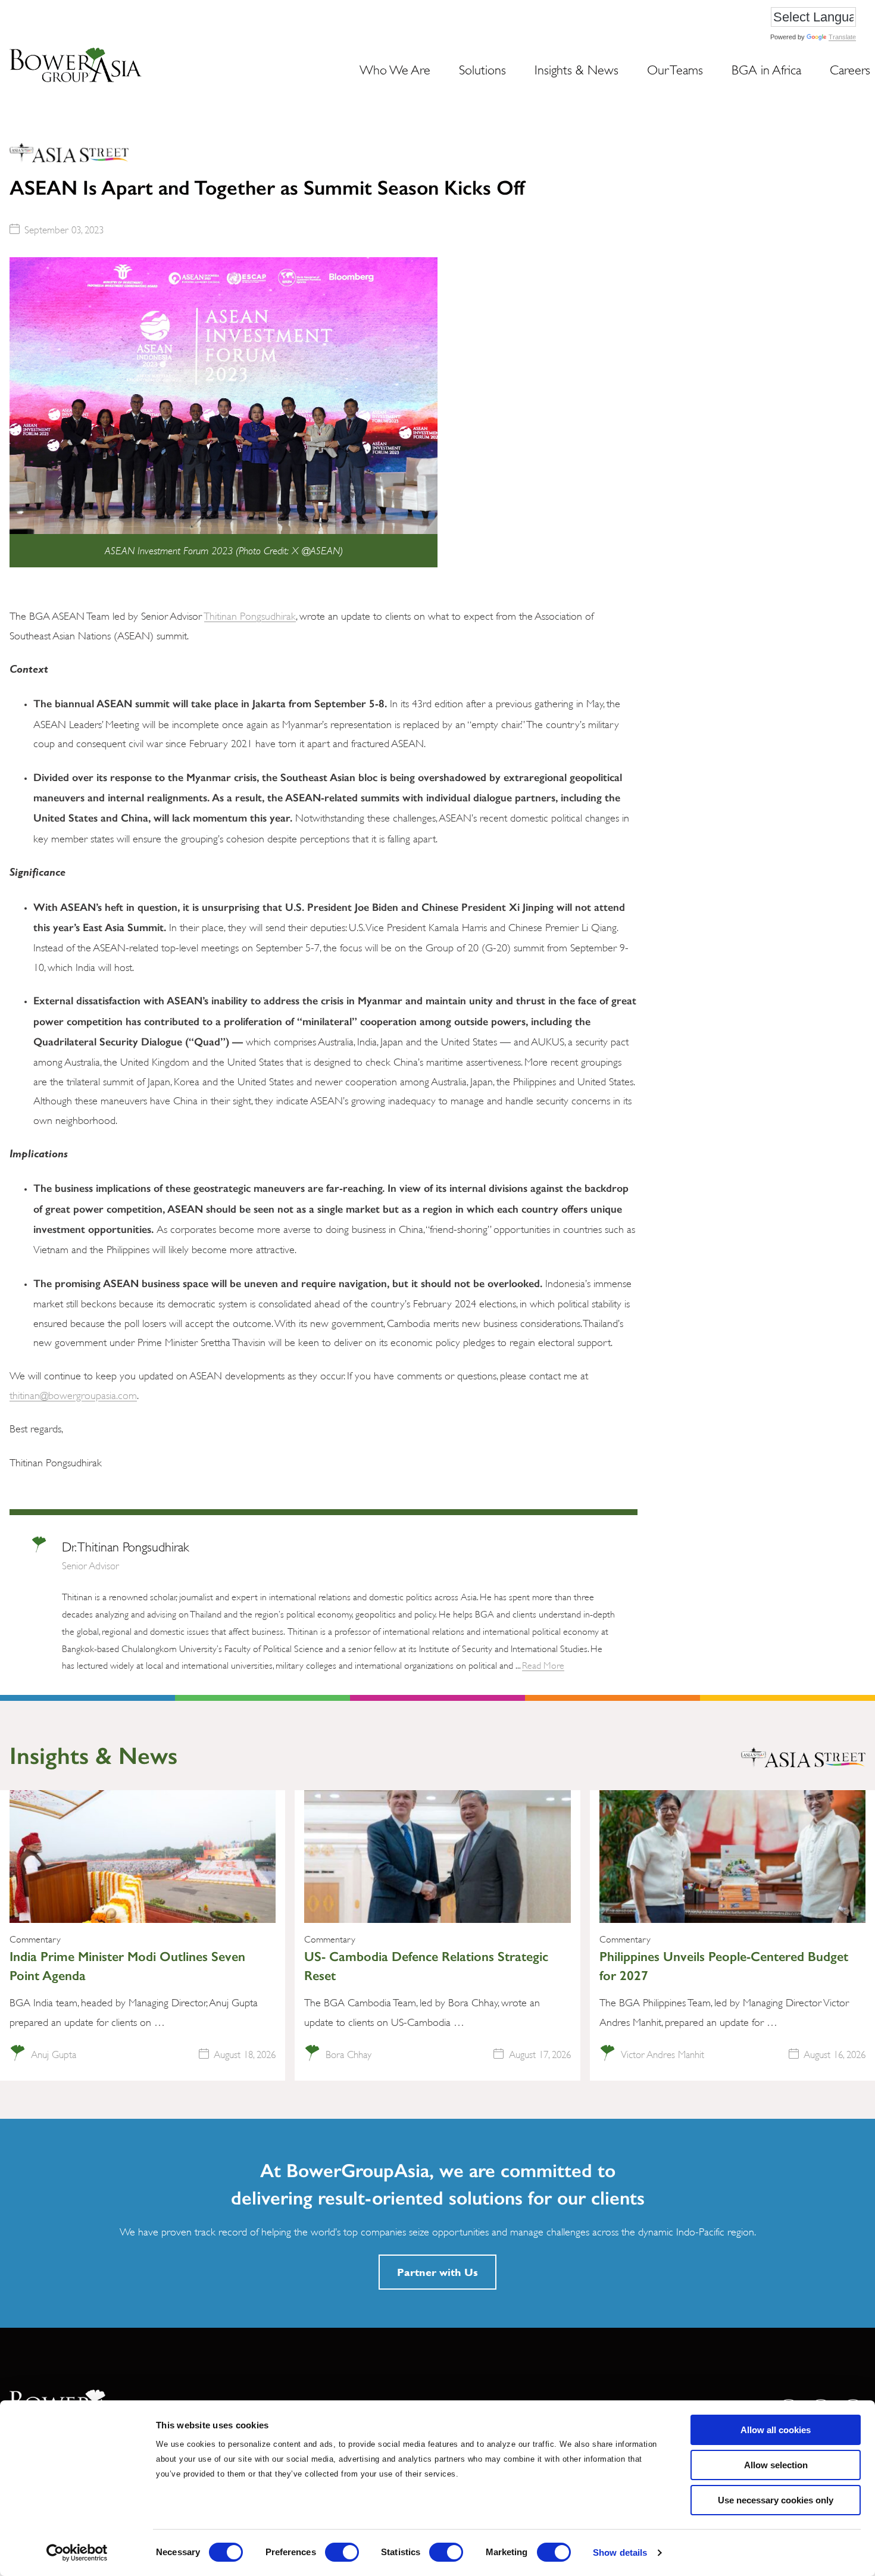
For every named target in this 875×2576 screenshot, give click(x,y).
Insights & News (576, 68)
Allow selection (776, 2465)
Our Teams (675, 68)
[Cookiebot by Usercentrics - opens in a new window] (77, 2553)
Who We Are (395, 68)
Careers (850, 68)
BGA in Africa (766, 68)
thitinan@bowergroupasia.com (73, 1394)
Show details (620, 2552)
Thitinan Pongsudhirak (250, 615)
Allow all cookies (776, 2430)
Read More (543, 1664)
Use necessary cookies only (776, 2500)
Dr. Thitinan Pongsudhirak (125, 1545)
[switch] (342, 2552)
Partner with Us (437, 2272)
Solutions (482, 68)
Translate (842, 37)
